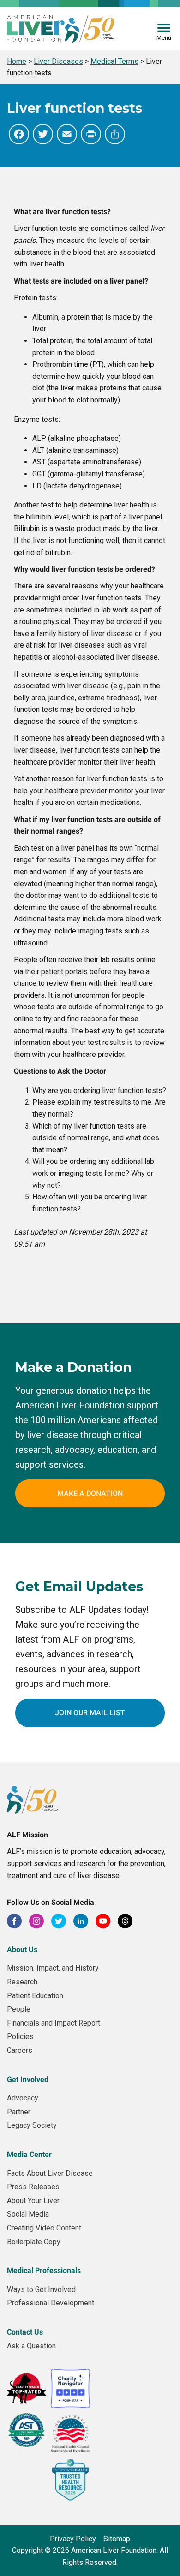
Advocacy (23, 2098)
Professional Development (51, 2303)
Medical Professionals (44, 2270)
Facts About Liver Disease (50, 2173)
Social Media (28, 2214)
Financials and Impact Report (54, 2023)
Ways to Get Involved (41, 2289)
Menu (164, 38)
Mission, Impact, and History (53, 1968)
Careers (20, 2050)
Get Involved (28, 2079)
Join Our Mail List (90, 1713)
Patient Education (35, 1996)
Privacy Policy (73, 2539)
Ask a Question (31, 2346)
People (19, 2009)
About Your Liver (33, 2201)
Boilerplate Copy (34, 2242)
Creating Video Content (44, 2228)
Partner (19, 2112)
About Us (22, 1949)
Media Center (29, 2154)
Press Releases (33, 2187)
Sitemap (117, 2539)
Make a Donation (90, 1493)
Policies (20, 2036)
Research (22, 1982)
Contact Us (25, 2332)
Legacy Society (32, 2125)
